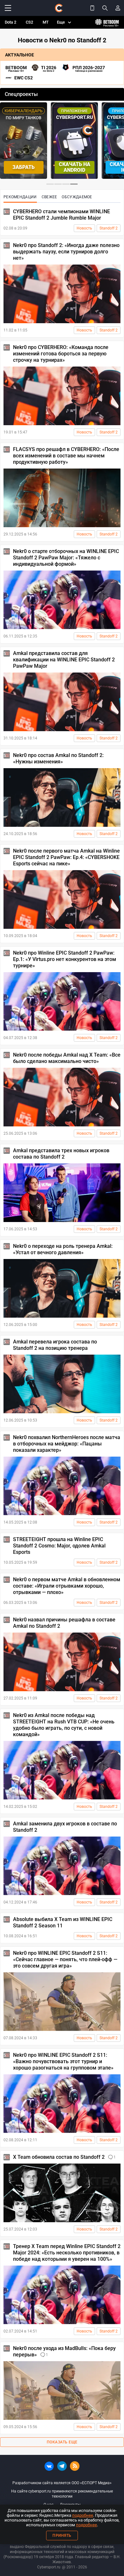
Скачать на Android (75, 167)
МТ (46, 22)
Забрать (24, 167)
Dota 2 (10, 22)
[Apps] (92, 8)
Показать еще (62, 2442)
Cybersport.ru (49, 2567)
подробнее (83, 2515)
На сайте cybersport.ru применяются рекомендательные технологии (62, 2494)
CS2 (29, 22)
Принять (62, 2536)
